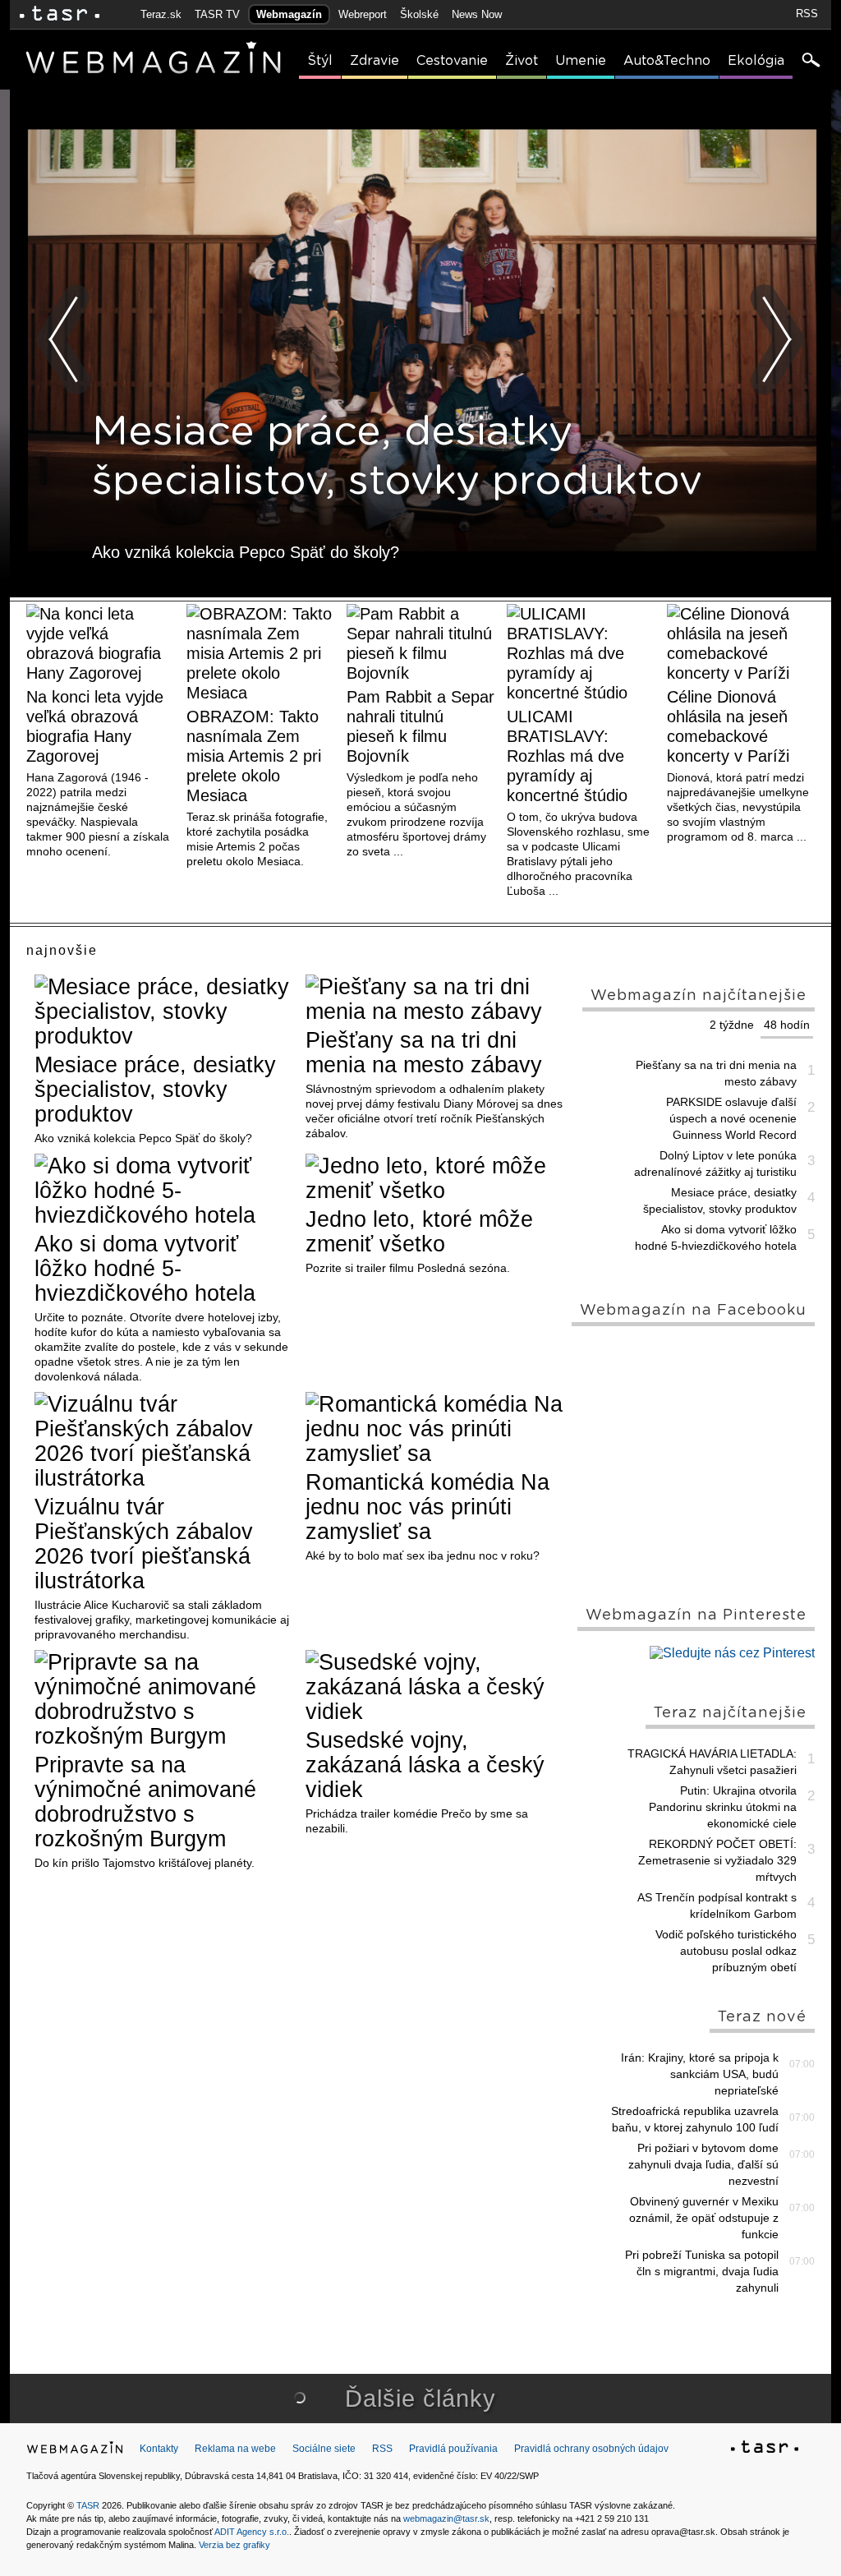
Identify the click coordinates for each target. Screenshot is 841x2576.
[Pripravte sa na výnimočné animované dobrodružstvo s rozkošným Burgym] (164, 1699)
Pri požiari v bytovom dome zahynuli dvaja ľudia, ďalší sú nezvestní (703, 2164)
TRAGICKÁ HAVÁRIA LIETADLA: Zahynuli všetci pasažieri (712, 1762)
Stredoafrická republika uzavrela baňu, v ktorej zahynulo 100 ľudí (695, 2119)
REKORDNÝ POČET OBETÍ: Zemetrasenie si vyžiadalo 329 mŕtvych (717, 1860)
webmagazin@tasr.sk (446, 2518)
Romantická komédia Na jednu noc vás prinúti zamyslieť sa (427, 1507)
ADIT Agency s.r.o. (252, 2532)
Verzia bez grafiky (234, 2545)
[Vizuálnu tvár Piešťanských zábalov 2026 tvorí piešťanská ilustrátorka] (164, 1441)
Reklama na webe (235, 2449)
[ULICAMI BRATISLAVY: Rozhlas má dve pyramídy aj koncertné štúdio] (581, 653)
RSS (807, 14)
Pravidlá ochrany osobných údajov (591, 2449)
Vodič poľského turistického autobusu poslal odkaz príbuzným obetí (726, 1951)
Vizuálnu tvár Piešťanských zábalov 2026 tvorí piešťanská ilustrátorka (144, 1544)
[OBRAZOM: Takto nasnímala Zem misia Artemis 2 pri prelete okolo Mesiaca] (260, 653)
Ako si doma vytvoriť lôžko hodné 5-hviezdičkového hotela (145, 1269)
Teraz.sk (161, 14)
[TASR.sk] (60, 14)
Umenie (581, 61)
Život (522, 61)
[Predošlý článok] (64, 339)
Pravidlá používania (453, 2449)
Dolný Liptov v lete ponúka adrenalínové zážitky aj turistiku (715, 1164)
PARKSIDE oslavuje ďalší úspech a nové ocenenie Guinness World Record (731, 1118)
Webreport (363, 14)
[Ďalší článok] (777, 339)
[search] (810, 62)
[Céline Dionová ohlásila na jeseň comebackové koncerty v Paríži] (741, 643)
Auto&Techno (667, 61)
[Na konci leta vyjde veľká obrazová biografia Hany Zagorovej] (100, 643)
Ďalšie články (420, 2399)
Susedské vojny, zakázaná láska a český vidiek (425, 1765)
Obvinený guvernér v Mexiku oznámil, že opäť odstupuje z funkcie (704, 2218)
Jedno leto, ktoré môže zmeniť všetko (419, 1232)
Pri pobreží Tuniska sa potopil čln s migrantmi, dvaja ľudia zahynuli (702, 2271)
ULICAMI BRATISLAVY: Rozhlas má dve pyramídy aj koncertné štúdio (567, 756)
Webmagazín (289, 14)
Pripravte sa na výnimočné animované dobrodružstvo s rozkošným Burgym (145, 1802)
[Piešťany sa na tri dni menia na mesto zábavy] (435, 999)
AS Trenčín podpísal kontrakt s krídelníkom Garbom (717, 1906)
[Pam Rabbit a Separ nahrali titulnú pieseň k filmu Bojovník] (420, 643)
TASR (88, 2505)
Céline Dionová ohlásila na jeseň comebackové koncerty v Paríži (728, 726)
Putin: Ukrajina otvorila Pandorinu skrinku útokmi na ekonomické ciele (723, 1807)
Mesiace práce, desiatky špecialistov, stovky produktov (155, 1090)
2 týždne (732, 1025)
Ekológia (756, 61)
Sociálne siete (324, 2449)
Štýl (320, 61)
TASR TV (217, 14)
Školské (419, 14)
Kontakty (159, 2449)
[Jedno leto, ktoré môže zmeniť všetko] (435, 1178)
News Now (477, 14)
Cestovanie (452, 61)
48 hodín (787, 1025)
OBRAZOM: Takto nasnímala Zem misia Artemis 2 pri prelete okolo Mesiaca (254, 756)
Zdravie (375, 61)
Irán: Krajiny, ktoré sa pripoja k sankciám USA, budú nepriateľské (700, 2074)
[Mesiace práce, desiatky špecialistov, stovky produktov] (164, 1012)
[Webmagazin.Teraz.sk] (75, 2451)
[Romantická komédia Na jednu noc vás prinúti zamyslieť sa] (435, 1429)
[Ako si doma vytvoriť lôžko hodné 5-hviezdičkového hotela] (164, 1191)
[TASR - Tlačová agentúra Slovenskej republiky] (765, 2449)
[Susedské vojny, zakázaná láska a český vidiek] (435, 1687)
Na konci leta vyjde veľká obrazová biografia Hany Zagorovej (95, 726)
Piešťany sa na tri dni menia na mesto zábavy (424, 1053)
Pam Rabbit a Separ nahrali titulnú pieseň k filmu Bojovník (420, 726)
